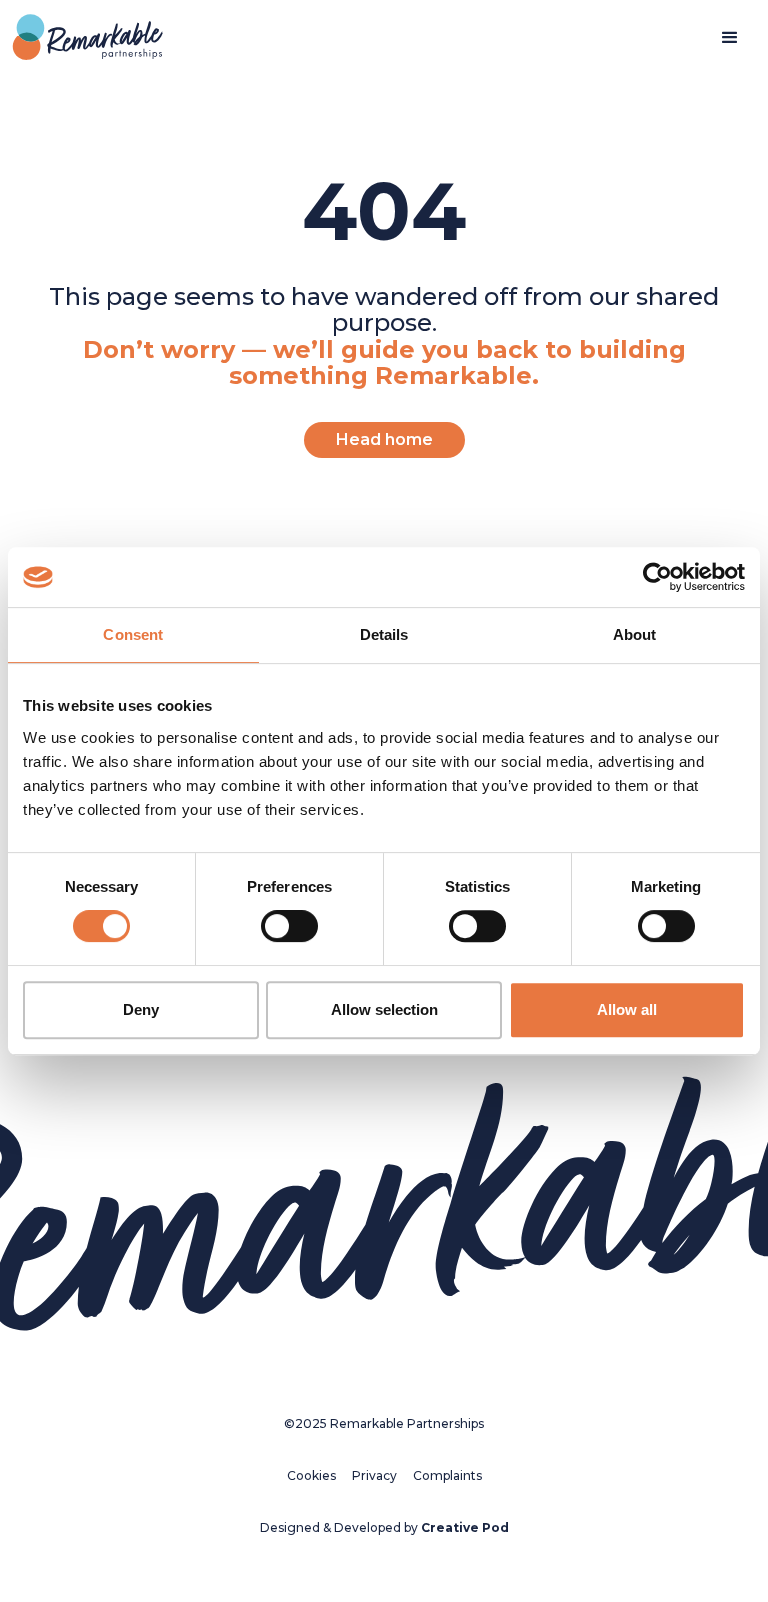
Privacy (374, 1475)
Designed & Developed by (384, 1527)
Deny (141, 1009)
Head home (384, 439)
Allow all (627, 1009)
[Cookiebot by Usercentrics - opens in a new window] (657, 577)
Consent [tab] (133, 634)
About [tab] (635, 634)
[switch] (289, 926)
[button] (730, 38)
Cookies (311, 1475)
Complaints (447, 1475)
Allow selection (384, 1009)
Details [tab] (384, 634)
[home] (88, 38)
